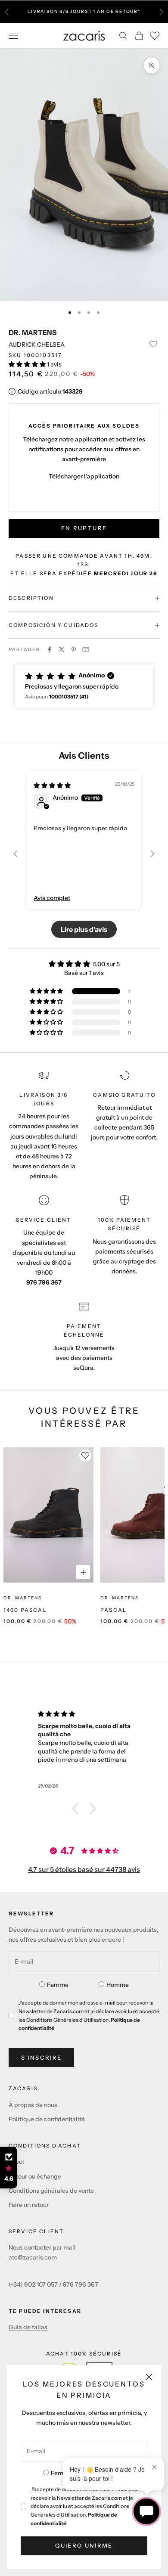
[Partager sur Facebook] (50, 649)
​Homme (118, 1985)
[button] (28, 364)
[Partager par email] (86, 649)
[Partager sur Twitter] (62, 649)
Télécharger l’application (84, 476)
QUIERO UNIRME (84, 2545)
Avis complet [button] (52, 898)
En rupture (84, 528)
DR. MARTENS (33, 332)
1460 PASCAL (25, 1610)
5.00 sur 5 (106, 964)
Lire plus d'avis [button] (84, 929)
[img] (52, 785)
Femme (62, 2473)
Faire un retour (29, 2205)
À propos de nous (33, 2105)
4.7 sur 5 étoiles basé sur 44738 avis (84, 1869)
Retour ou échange (35, 2176)
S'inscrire (41, 2058)
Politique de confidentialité (47, 2119)
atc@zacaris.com (33, 2257)
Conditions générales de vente (51, 2191)
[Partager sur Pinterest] (74, 649)
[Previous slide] (16, 854)
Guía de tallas (28, 2327)
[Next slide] (152, 854)
